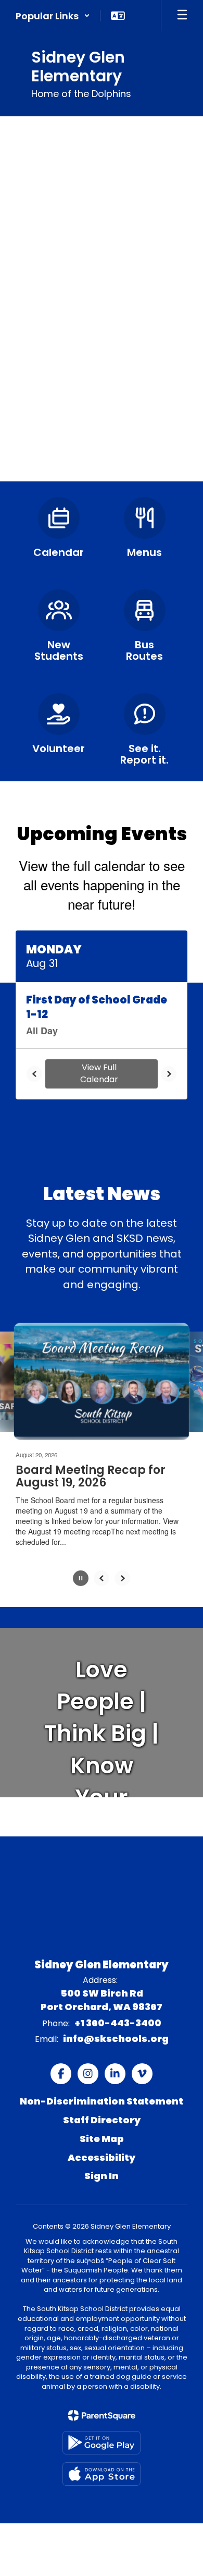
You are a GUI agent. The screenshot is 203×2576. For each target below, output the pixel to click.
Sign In (102, 2176)
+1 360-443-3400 (118, 2023)
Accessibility (102, 2157)
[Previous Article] (102, 1578)
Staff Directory (102, 2120)
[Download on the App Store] (102, 2474)
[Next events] (169, 1074)
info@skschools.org (116, 2039)
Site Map (102, 2139)
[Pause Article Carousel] (81, 1579)
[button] (53, 16)
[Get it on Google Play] (102, 2443)
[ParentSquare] (102, 2415)
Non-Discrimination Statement (102, 2102)
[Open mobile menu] (182, 16)
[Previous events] (34, 1074)
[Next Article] (122, 1578)
